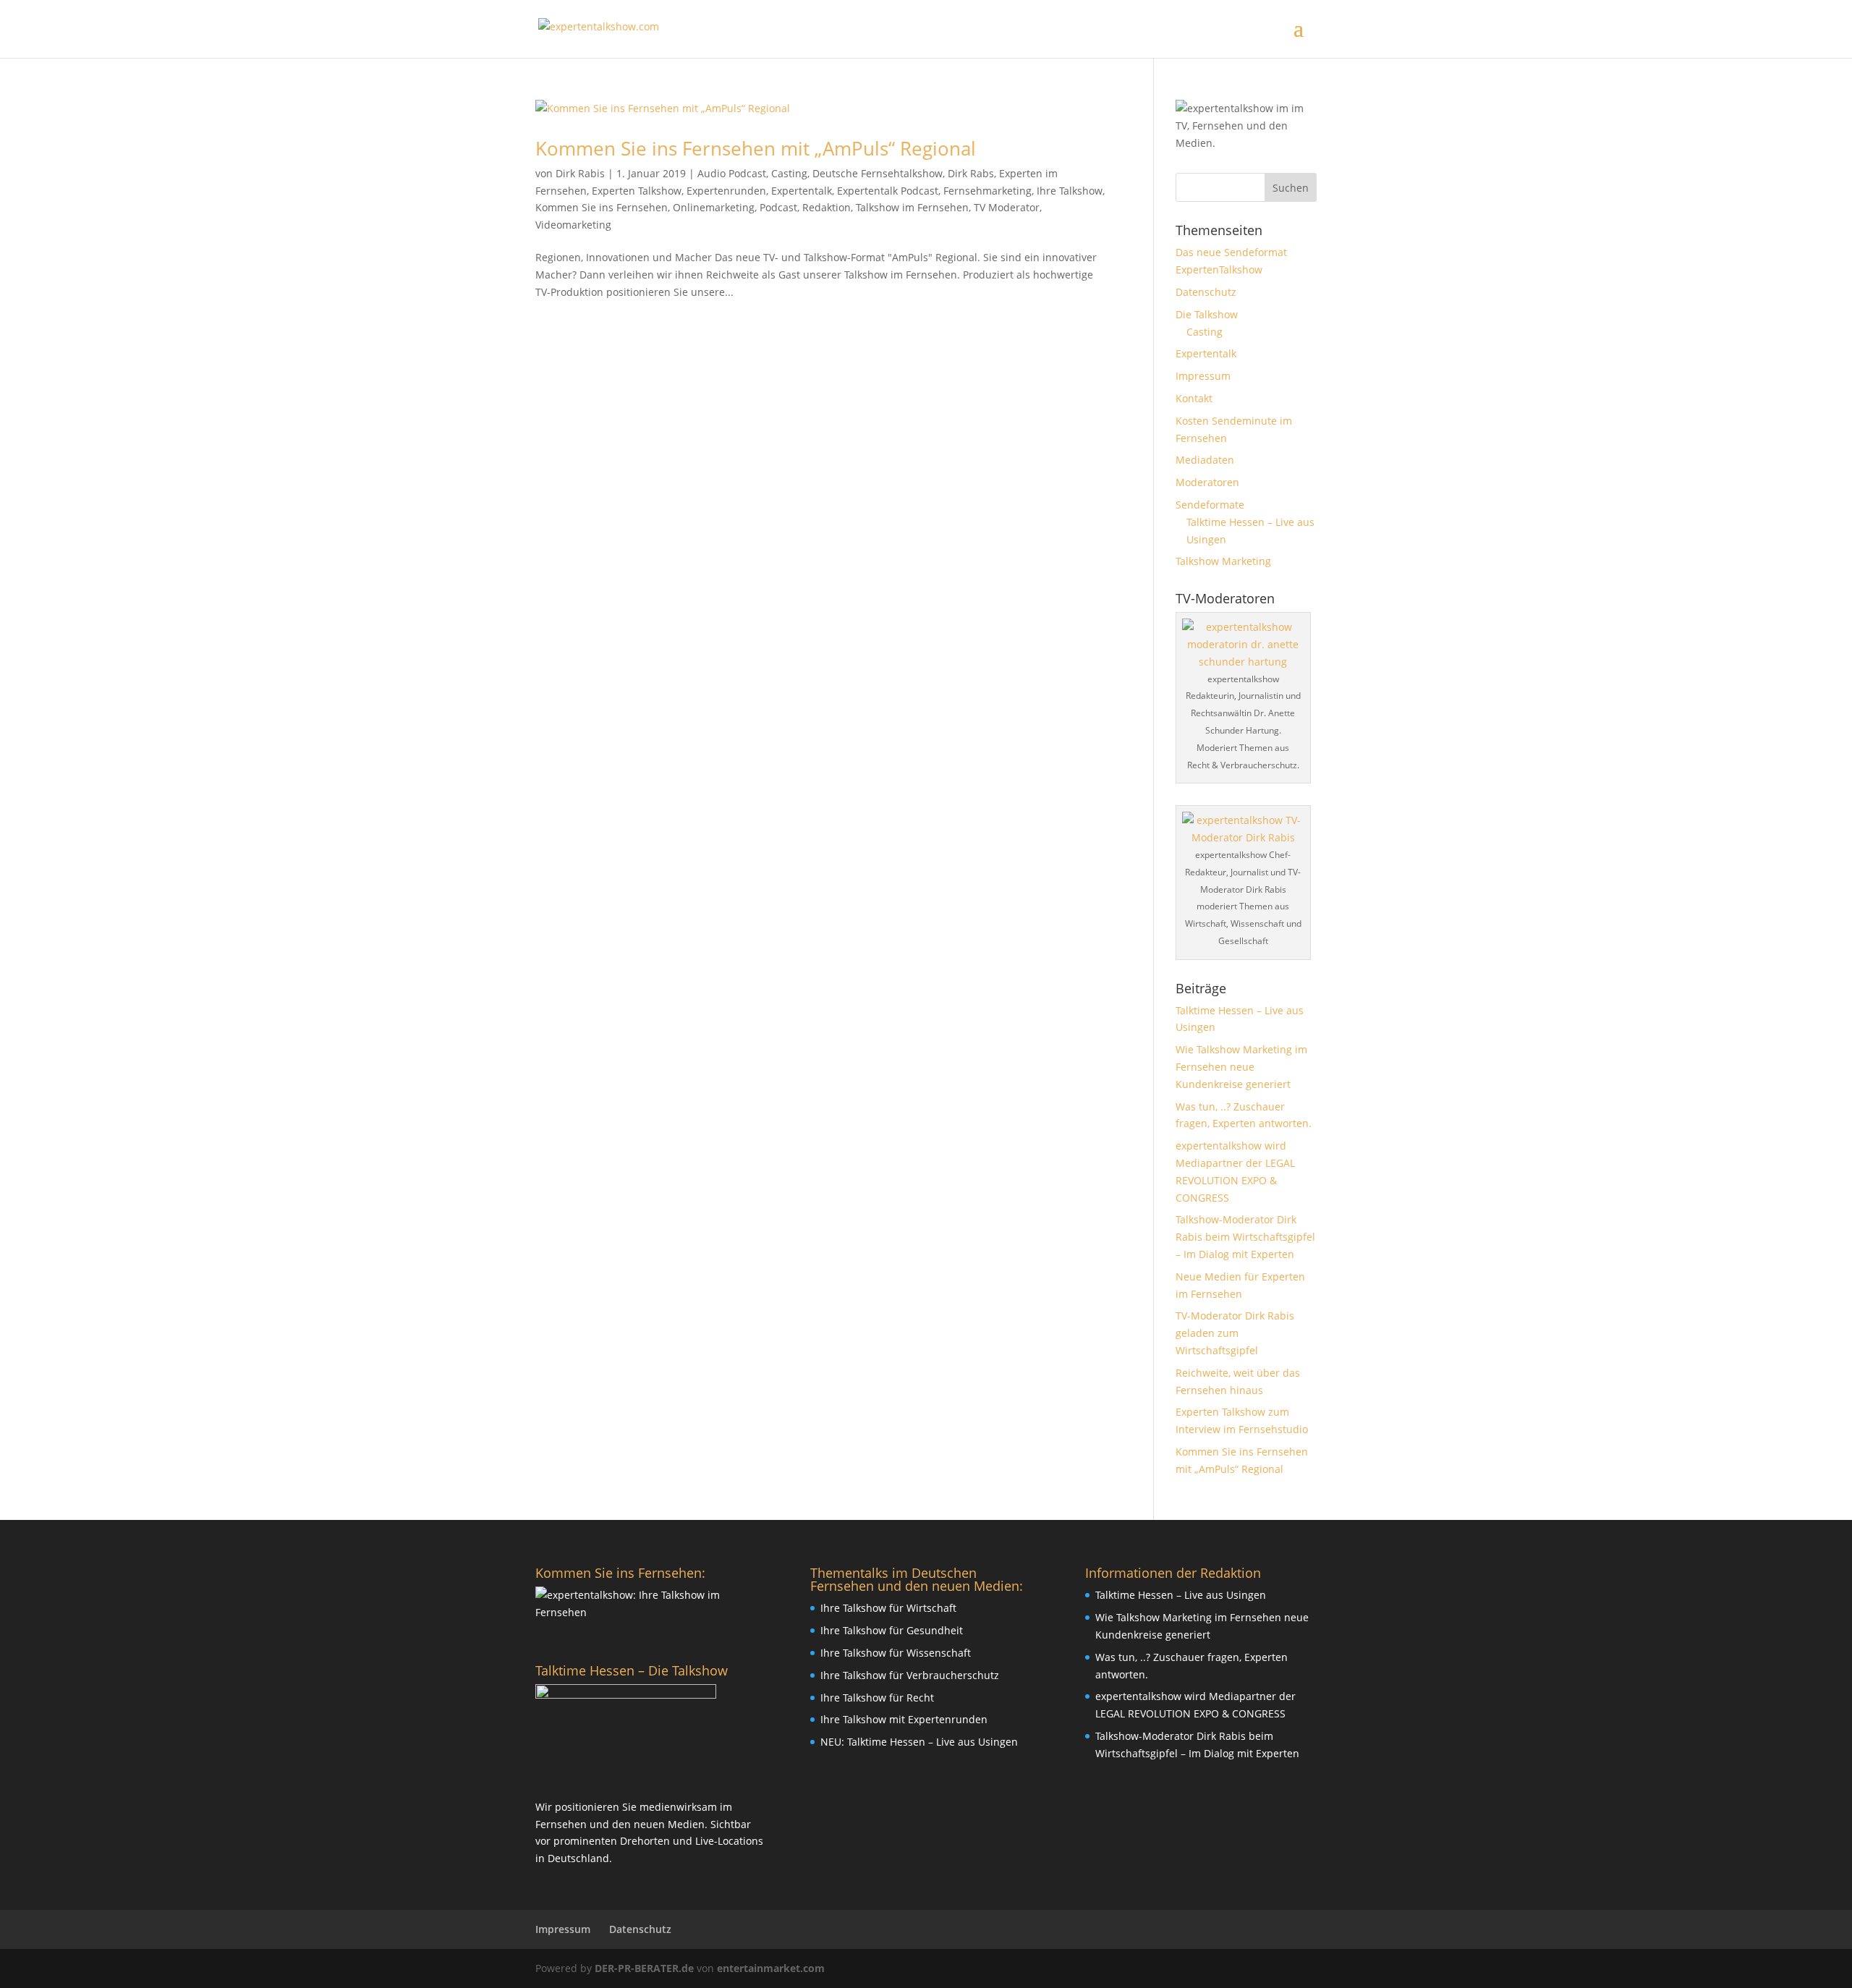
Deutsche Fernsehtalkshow (878, 173)
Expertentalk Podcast (888, 191)
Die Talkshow (1207, 314)
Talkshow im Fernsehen (912, 207)
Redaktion (827, 207)
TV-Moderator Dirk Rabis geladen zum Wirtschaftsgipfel (1235, 1333)
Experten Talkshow (637, 191)
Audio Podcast (732, 173)
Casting (789, 173)
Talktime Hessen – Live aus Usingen (1181, 1595)
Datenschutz (1206, 292)
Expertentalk (802, 191)
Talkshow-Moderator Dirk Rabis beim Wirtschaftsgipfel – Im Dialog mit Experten (1245, 1237)
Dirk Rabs (971, 173)
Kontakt (1194, 398)
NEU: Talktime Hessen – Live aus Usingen (919, 1742)
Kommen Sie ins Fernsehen (602, 207)
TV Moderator (1007, 207)
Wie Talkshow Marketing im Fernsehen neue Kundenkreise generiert (1241, 1067)
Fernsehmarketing (987, 191)
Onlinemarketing (714, 207)
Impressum (1203, 376)
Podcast (778, 207)
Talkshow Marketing (1223, 561)
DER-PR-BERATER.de (644, 1968)
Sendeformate (1210, 505)
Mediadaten (1205, 460)
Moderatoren (1207, 482)
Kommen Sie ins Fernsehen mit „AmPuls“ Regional (756, 148)
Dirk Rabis (580, 173)
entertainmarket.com (771, 1968)
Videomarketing (573, 225)
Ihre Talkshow (1070, 191)
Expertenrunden (726, 191)
